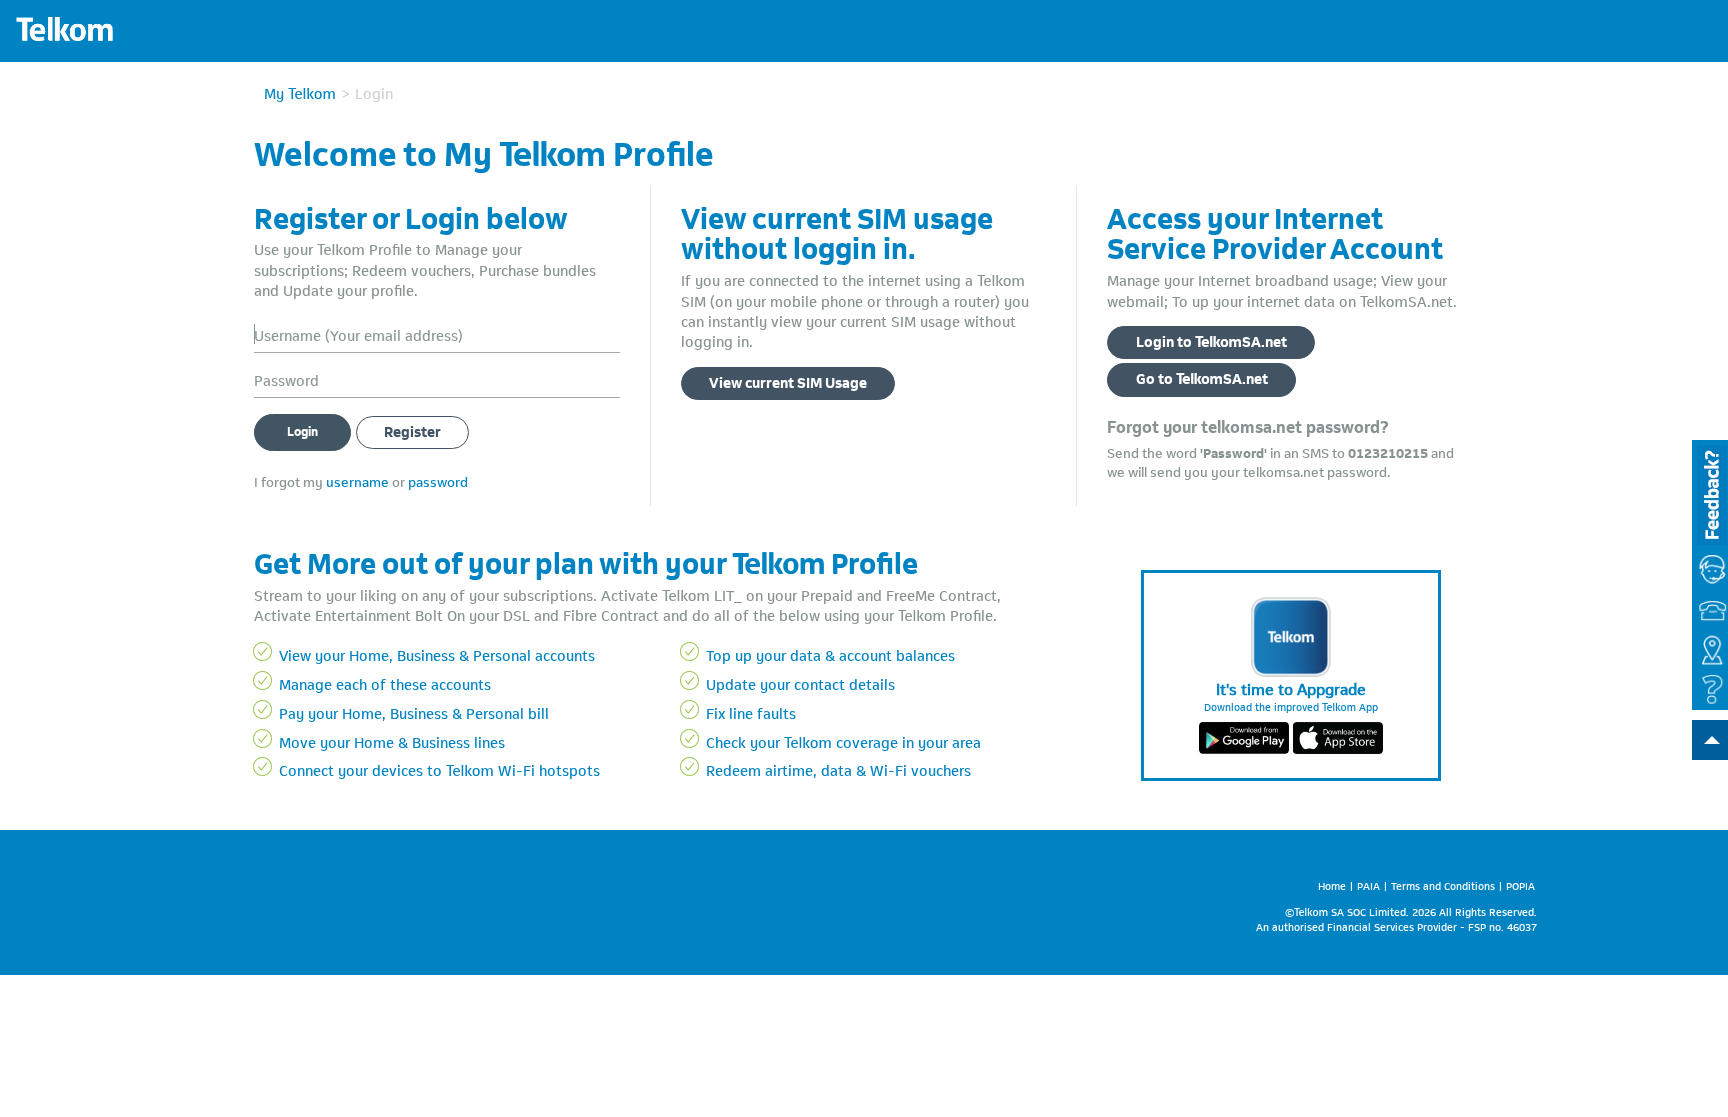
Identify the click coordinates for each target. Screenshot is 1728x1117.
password (438, 480)
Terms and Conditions (1443, 884)
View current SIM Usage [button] (788, 381)
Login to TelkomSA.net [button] (1211, 340)
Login (302, 430)
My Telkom (300, 92)
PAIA (1368, 884)
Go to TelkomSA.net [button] (1202, 377)
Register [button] (412, 430)
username (357, 480)
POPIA (1520, 884)
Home (1332, 884)
